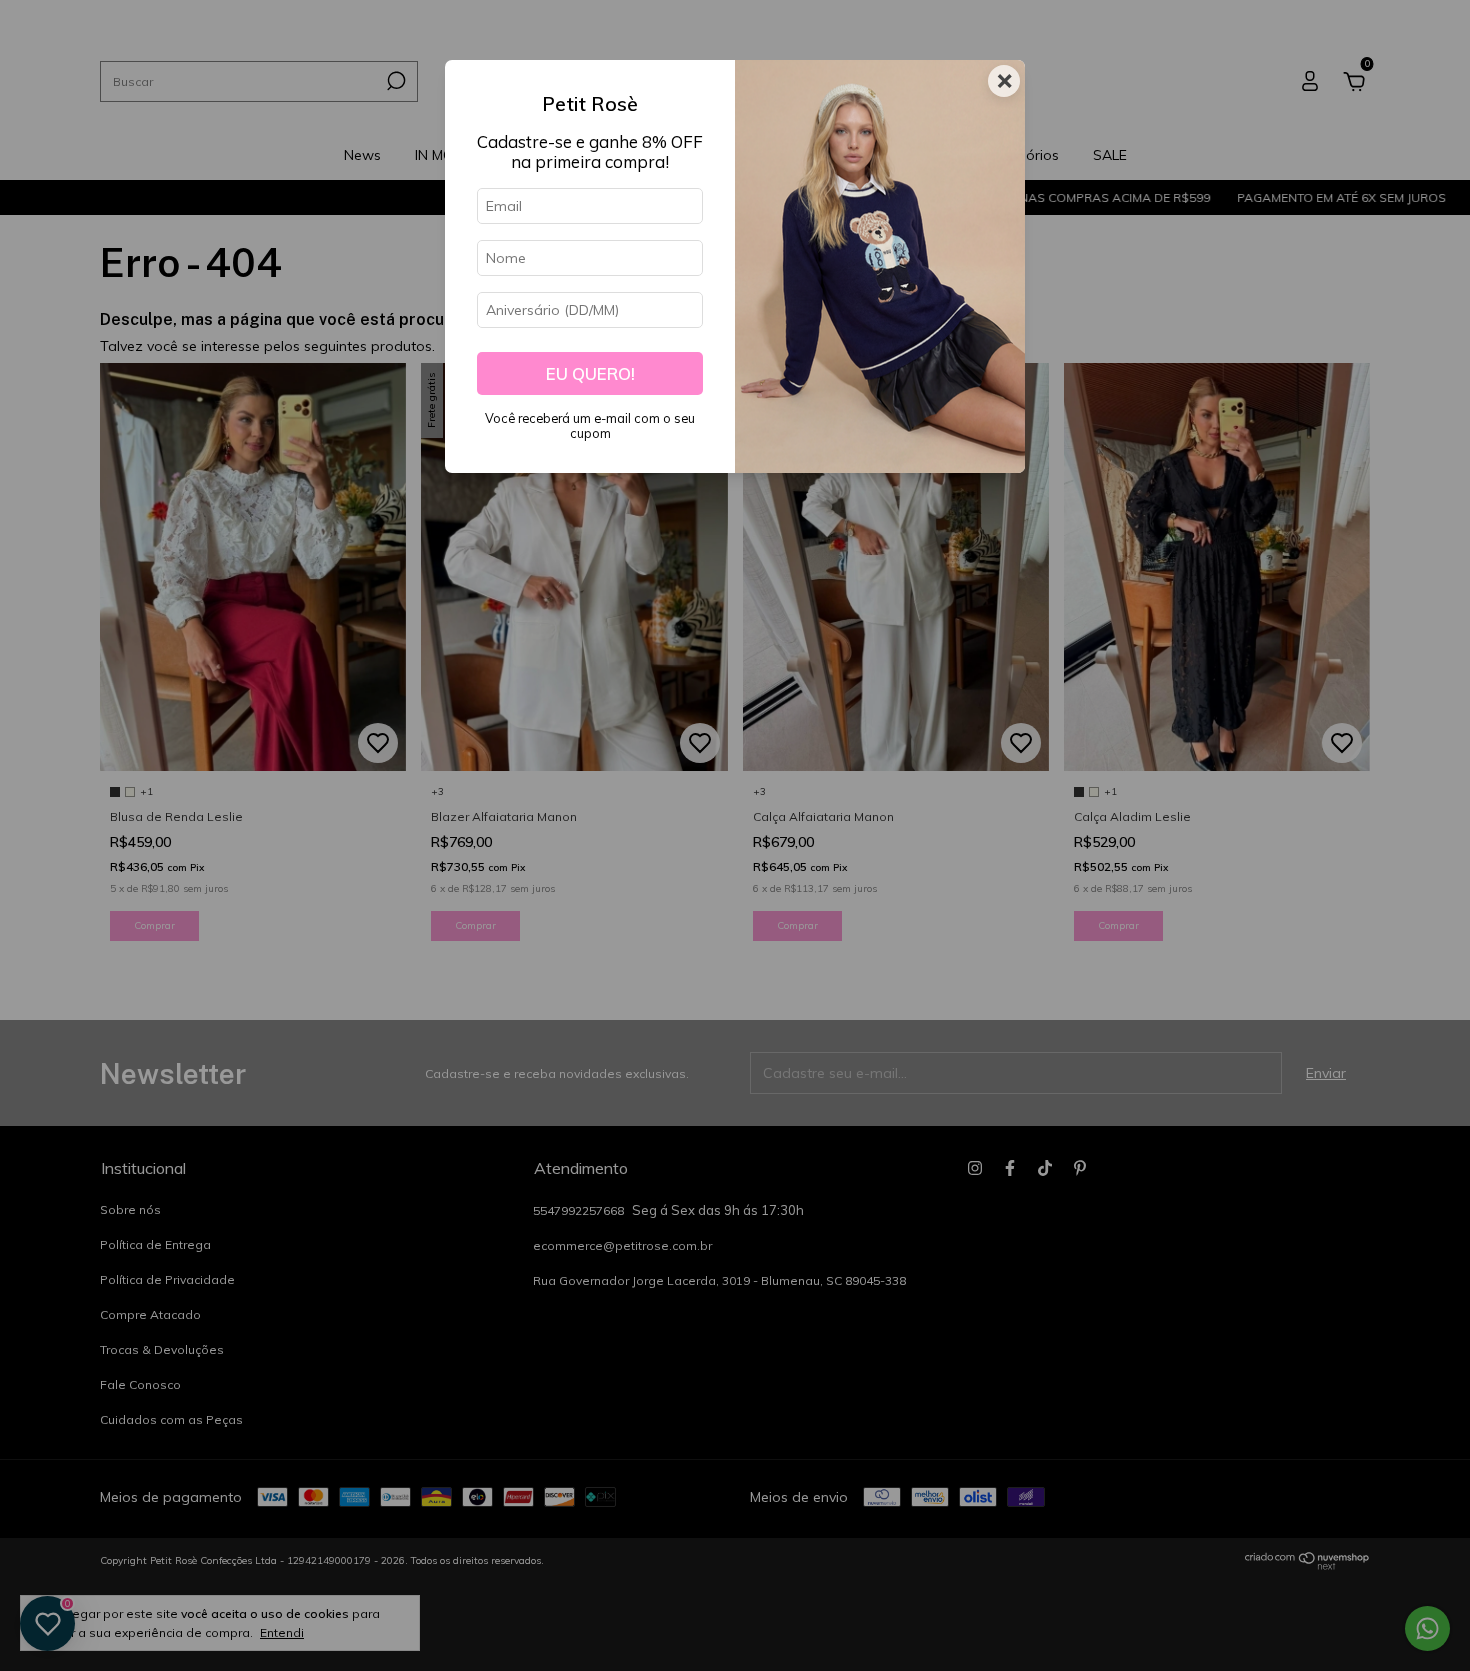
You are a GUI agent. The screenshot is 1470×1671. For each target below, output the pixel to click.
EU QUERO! (590, 373)
